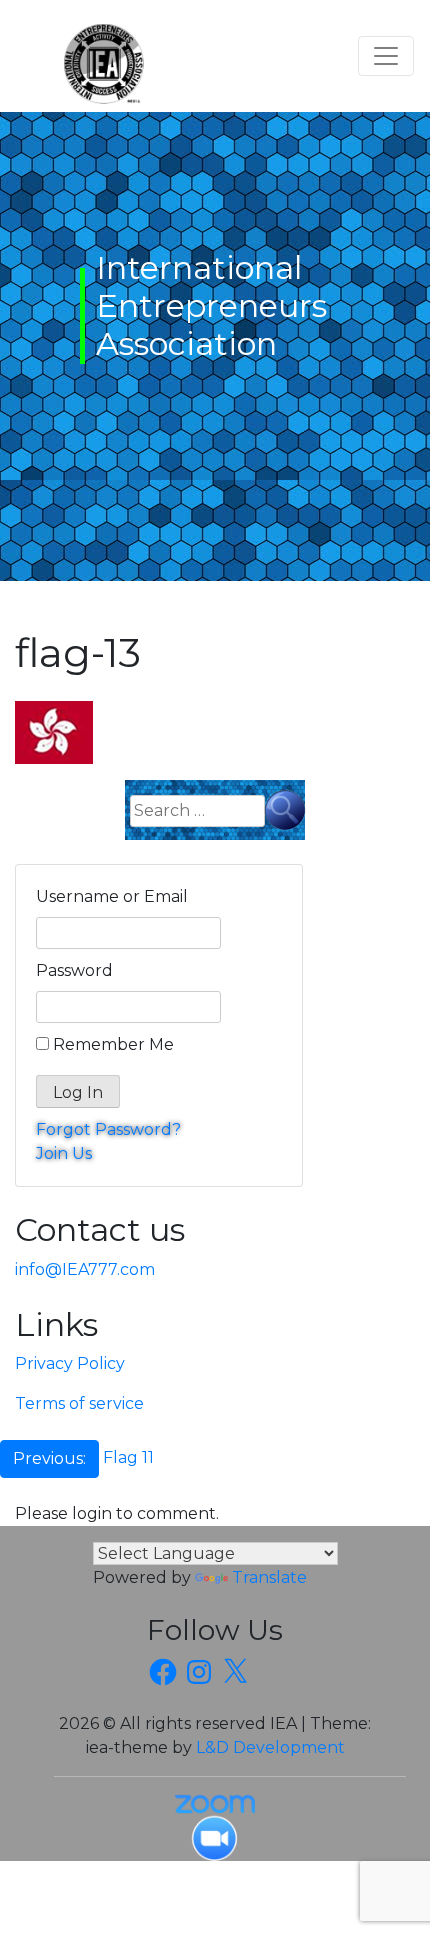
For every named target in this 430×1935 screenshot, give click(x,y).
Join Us (64, 1153)
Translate (269, 1577)
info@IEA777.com (85, 1269)
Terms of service (79, 1403)
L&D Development (270, 1747)
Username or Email (112, 896)
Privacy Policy (70, 1363)
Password (74, 970)
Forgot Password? (108, 1129)
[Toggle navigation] (386, 56)
